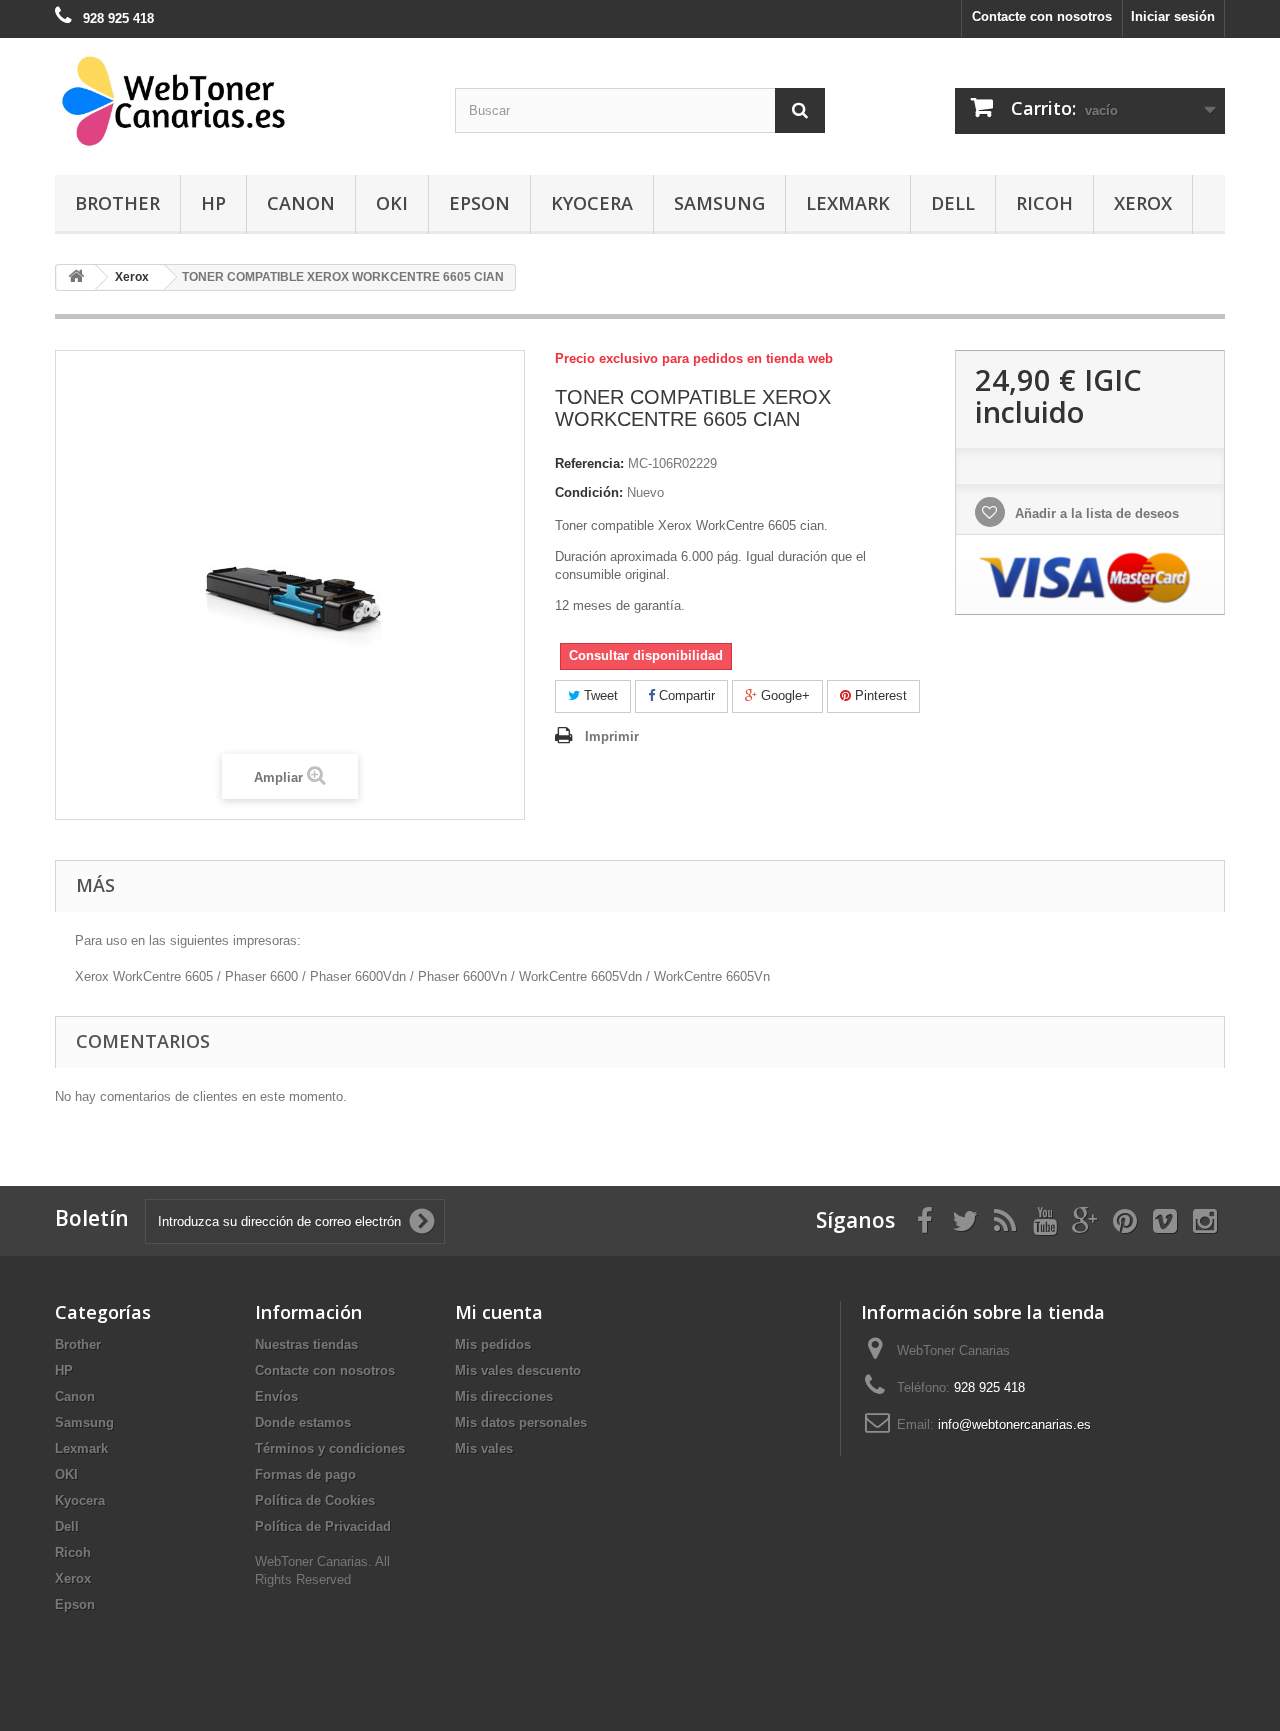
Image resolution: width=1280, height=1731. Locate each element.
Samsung (719, 203)
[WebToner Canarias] (240, 101)
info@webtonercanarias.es (1014, 1424)
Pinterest (879, 695)
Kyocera (592, 203)
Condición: (589, 492)
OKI (392, 203)
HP (213, 203)
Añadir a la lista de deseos (1095, 513)
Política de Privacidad (323, 1526)
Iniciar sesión (1173, 16)
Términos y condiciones (330, 1448)
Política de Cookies (315, 1500)
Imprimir (612, 736)
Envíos (276, 1396)
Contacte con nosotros (1042, 16)
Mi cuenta (499, 1312)
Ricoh (1044, 203)
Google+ (783, 695)
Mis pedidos (493, 1344)
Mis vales (484, 1448)
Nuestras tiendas (306, 1344)
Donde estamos (303, 1422)
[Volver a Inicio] (76, 277)
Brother (117, 203)
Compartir (685, 695)
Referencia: (589, 463)
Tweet (599, 695)
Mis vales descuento (518, 1370)
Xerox (1143, 203)
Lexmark (848, 203)
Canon (301, 203)
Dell (953, 203)
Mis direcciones (504, 1396)
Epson (479, 203)
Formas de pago (305, 1474)
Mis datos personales (521, 1422)
